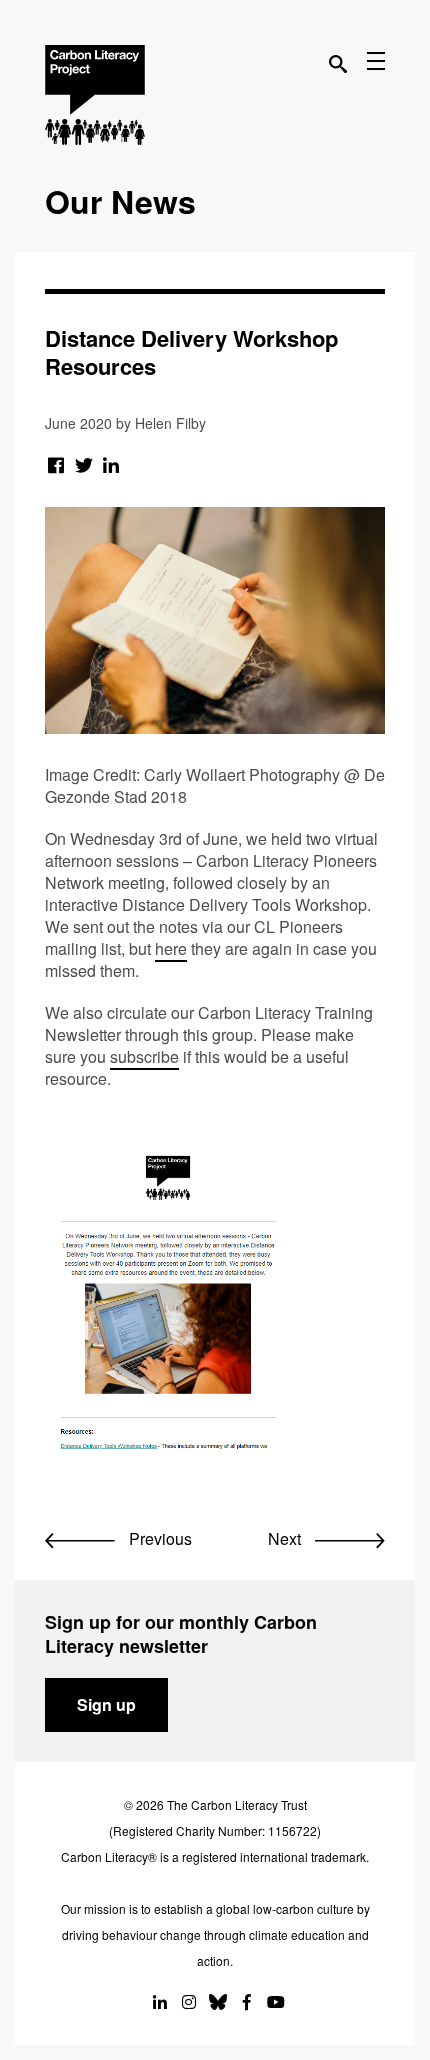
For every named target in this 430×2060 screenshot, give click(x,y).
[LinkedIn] (111, 464)
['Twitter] (84, 464)
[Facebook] (56, 464)
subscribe (144, 1056)
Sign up (106, 1704)
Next (286, 1538)
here (171, 948)
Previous (158, 1538)
